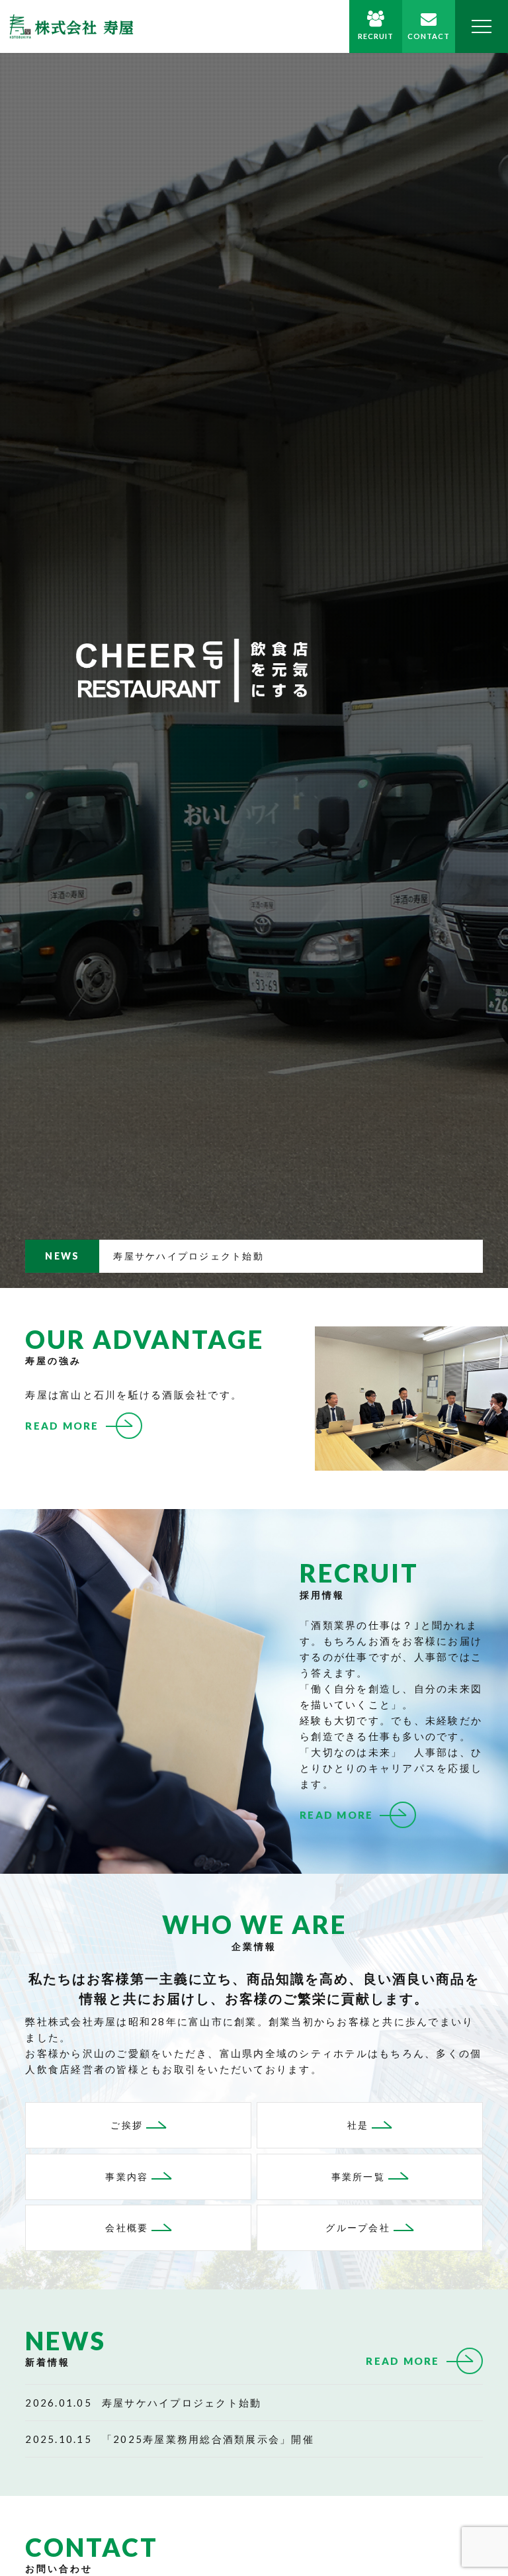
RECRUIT (376, 36)
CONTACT (429, 36)
